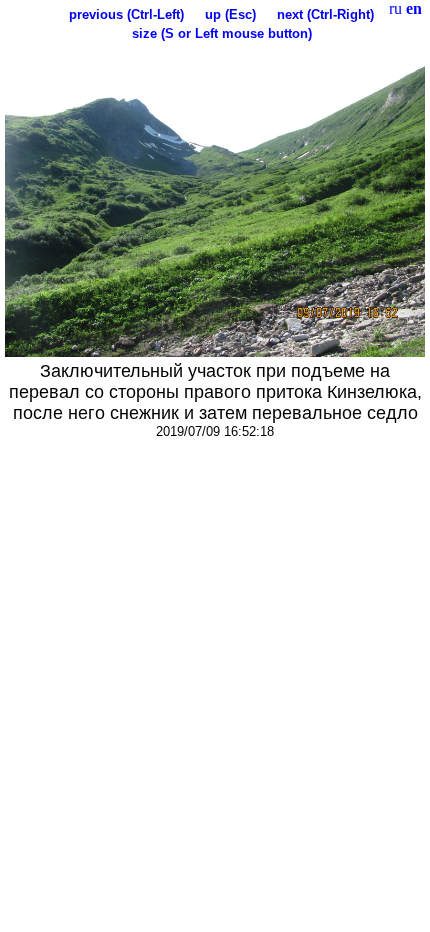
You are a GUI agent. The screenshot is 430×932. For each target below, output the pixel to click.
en (414, 8)
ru (395, 8)
